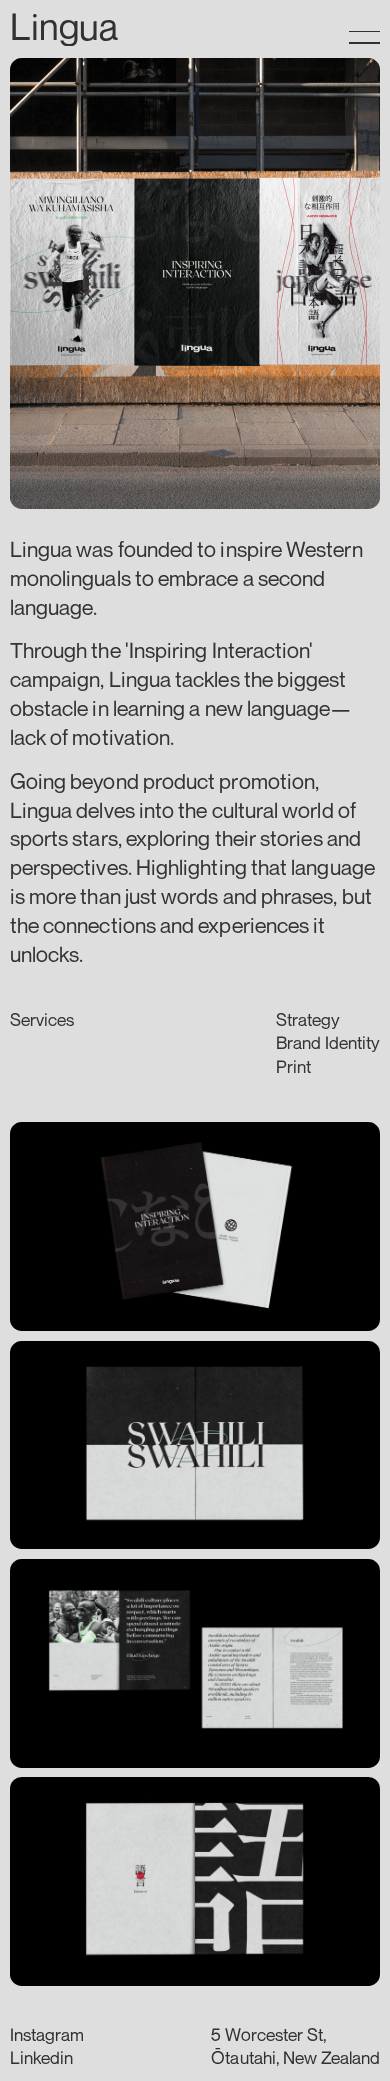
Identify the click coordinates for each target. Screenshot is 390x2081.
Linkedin (41, 2057)
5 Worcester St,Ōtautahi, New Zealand (295, 2046)
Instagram (47, 2034)
